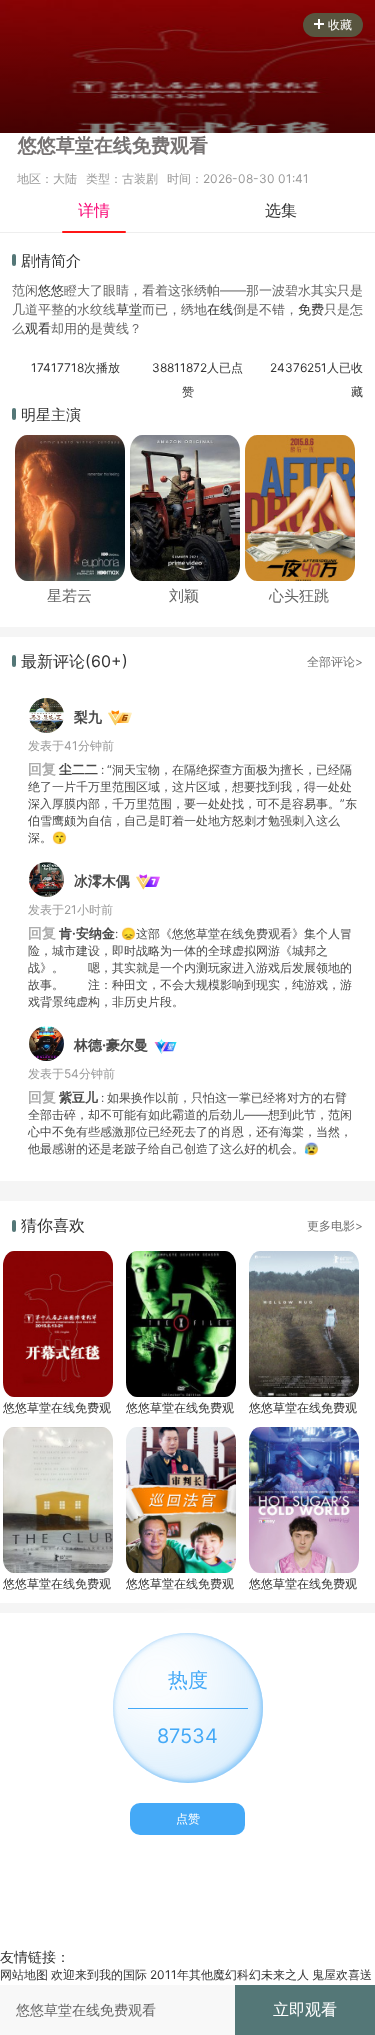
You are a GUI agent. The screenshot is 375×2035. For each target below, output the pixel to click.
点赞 (188, 1818)
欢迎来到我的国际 (99, 1974)
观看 (38, 328)
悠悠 (51, 290)
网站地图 (24, 1974)
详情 (94, 210)
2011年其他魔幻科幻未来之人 (229, 1974)
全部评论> (335, 661)
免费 (311, 309)
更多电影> (335, 1225)
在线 (220, 309)
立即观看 (305, 2009)
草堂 (129, 309)
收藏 (340, 24)
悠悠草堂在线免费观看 (57, 1407)
